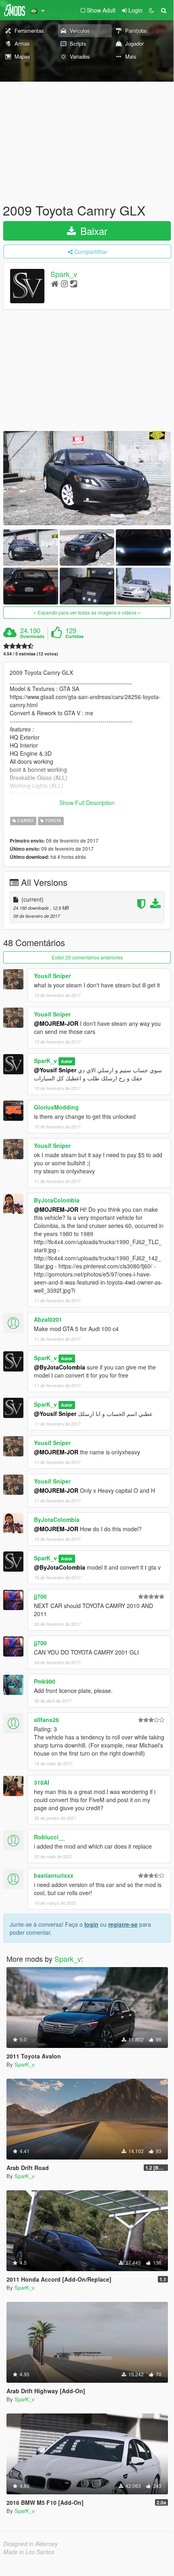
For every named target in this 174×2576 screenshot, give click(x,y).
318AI (42, 1782)
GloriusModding (56, 1107)
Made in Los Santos (29, 2552)
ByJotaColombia (57, 1200)
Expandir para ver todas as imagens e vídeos (87, 612)
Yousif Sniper (52, 976)
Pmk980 (45, 1681)
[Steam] (74, 283)
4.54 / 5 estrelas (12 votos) (31, 654)
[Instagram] (64, 283)
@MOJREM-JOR (56, 1023)
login (91, 1924)
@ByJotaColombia (60, 1367)
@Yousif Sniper (55, 1070)
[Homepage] (55, 283)
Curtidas (74, 636)
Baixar (92, 231)
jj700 (40, 1596)
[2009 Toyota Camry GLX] (87, 478)
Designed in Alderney (30, 2544)
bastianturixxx (54, 1875)
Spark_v (64, 274)
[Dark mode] (151, 10)
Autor (67, 1061)
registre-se (123, 1924)
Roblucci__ (49, 1837)
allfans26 (46, 1720)
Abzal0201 (48, 1319)
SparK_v (45, 1061)
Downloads (32, 636)
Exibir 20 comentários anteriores (87, 957)
